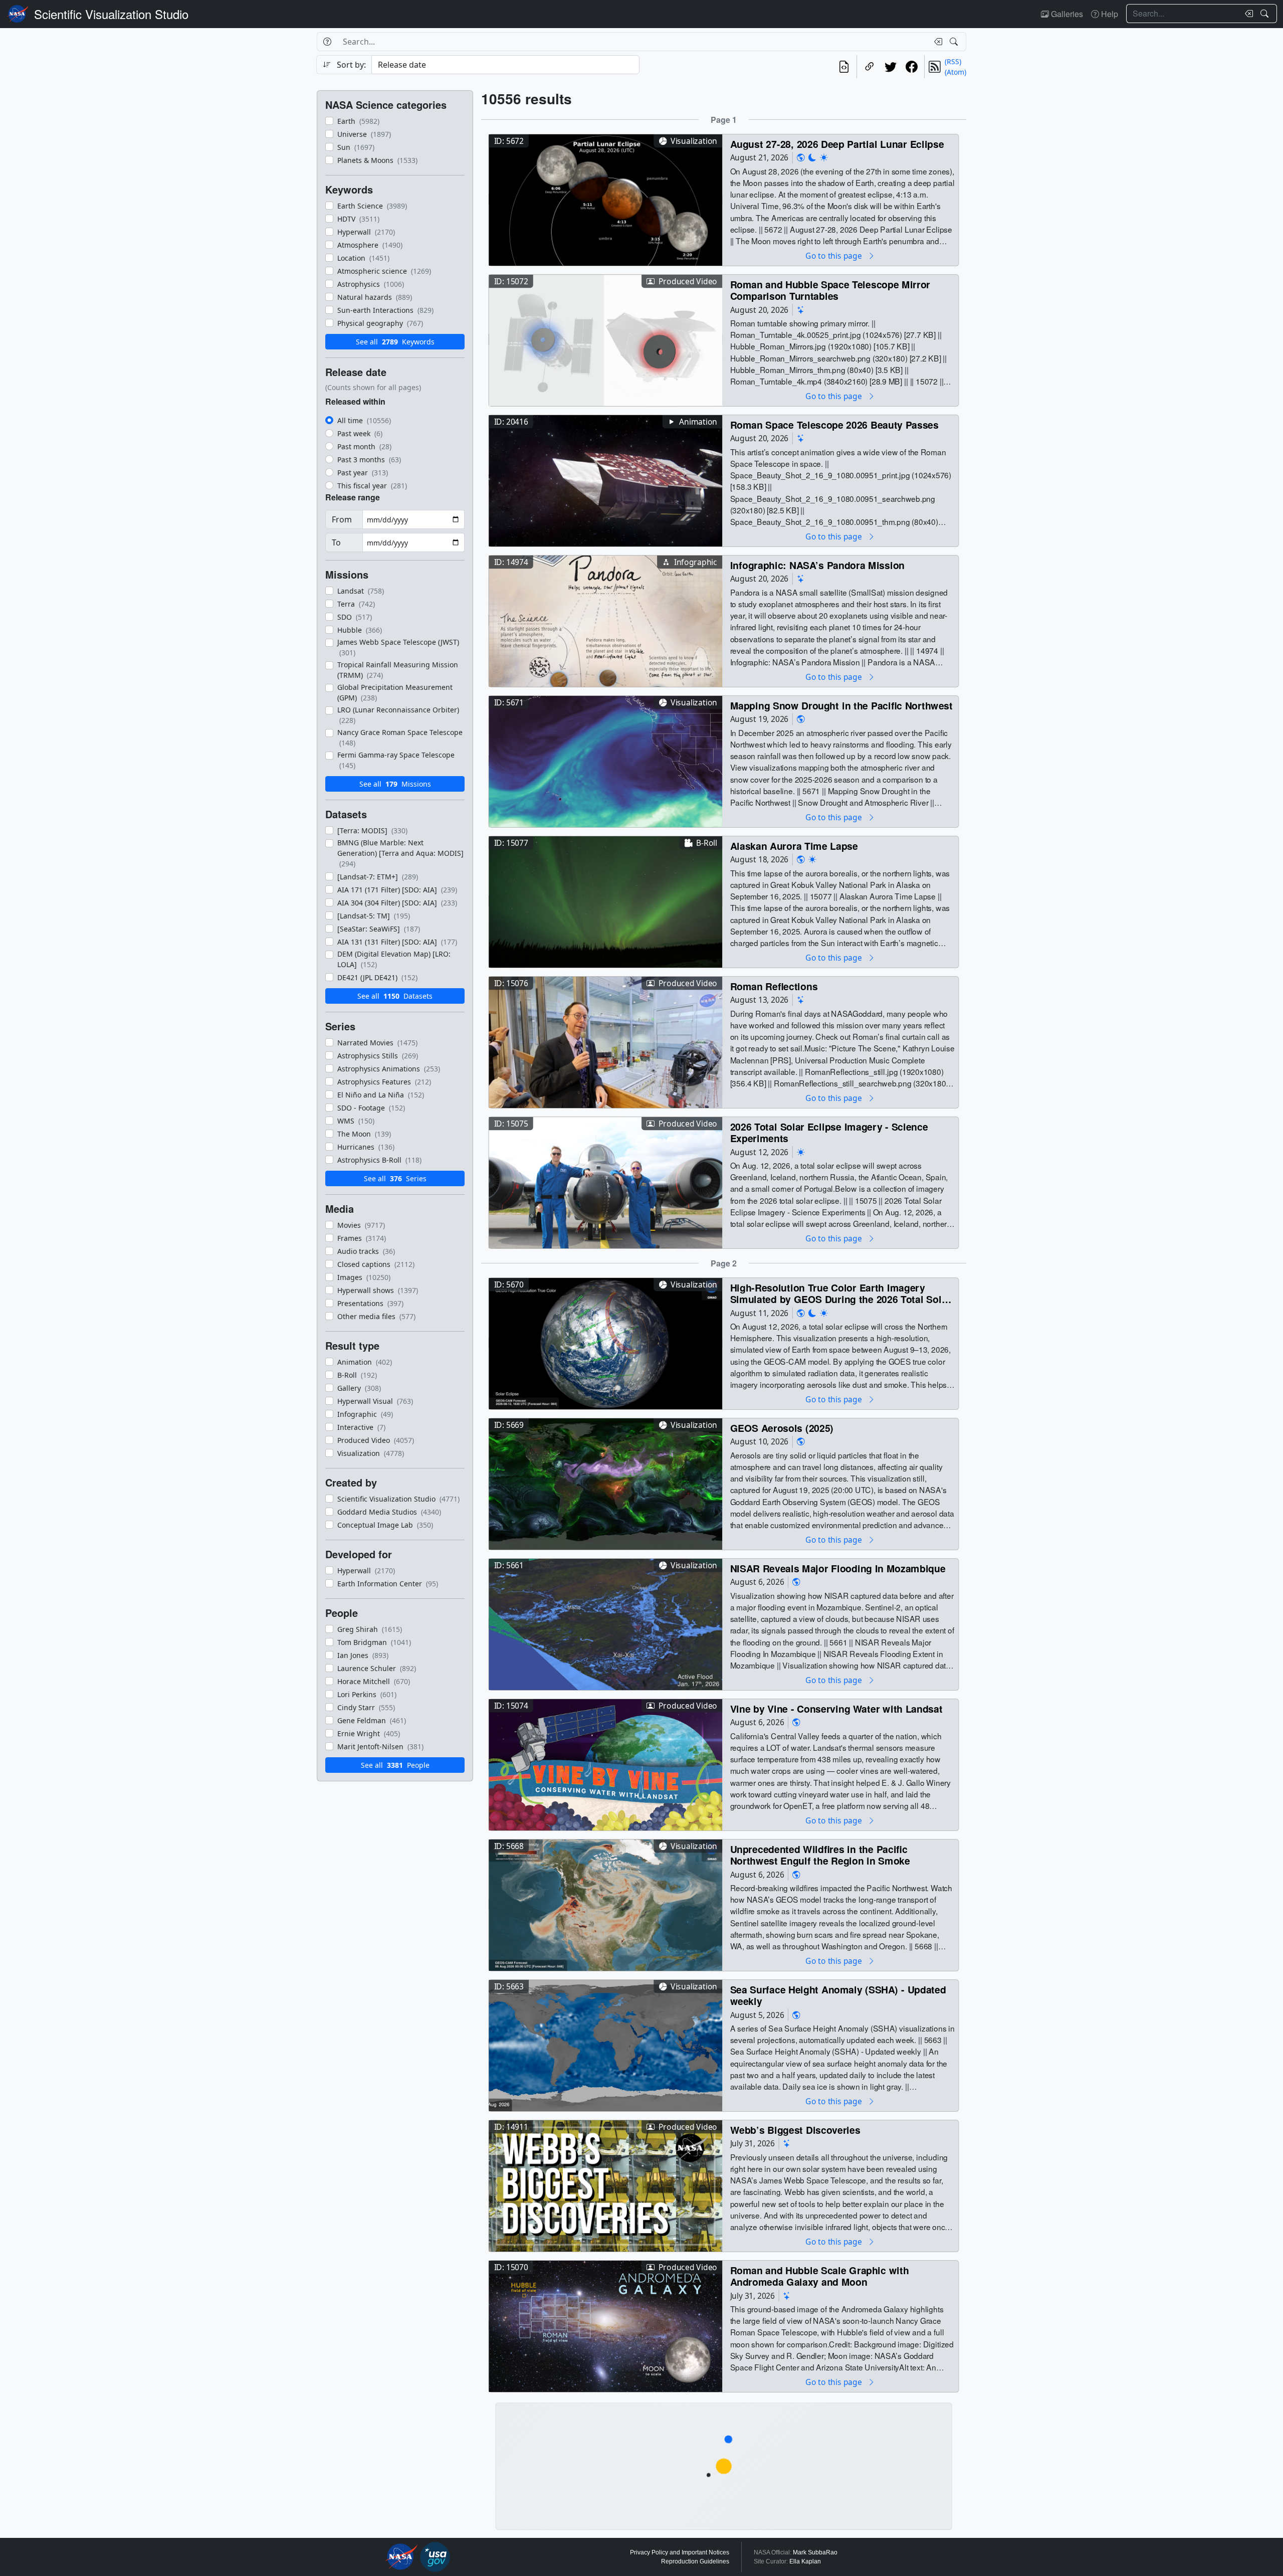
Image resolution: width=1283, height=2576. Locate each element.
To (336, 542)
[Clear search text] (1247, 14)
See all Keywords (395, 342)
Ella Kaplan (805, 2561)
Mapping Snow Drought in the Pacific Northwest (841, 705)
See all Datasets (395, 996)
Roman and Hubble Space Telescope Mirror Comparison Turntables (830, 290)
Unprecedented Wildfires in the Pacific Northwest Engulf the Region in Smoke (820, 1855)
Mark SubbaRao (815, 2552)
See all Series (395, 1178)
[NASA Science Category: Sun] (824, 158)
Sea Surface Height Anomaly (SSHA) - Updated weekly (838, 1995)
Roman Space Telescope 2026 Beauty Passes (834, 424)
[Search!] (1266, 14)
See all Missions (395, 784)
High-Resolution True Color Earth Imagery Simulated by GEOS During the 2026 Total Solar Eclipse (840, 1293)
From (342, 519)
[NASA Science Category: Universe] (801, 310)
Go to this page (834, 255)
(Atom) (955, 72)
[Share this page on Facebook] (912, 67)
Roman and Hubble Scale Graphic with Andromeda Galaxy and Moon (820, 2276)
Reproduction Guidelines (695, 2561)
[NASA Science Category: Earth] (801, 158)
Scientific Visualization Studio (111, 14)
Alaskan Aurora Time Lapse (794, 846)
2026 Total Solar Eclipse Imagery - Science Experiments (829, 1132)
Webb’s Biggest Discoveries (795, 2130)
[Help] (327, 42)
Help (1109, 14)
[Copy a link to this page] (870, 67)
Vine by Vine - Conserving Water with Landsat (836, 1708)
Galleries (1066, 14)
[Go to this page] (605, 199)
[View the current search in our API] (844, 67)
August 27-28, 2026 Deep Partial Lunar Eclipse (837, 144)
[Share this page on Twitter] (891, 67)
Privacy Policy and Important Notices (680, 2552)
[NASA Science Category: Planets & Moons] (812, 158)
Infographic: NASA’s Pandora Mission (817, 565)
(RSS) (953, 61)
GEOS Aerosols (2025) (782, 1428)
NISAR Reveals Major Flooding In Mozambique (838, 1568)
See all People (395, 1765)
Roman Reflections (774, 986)
